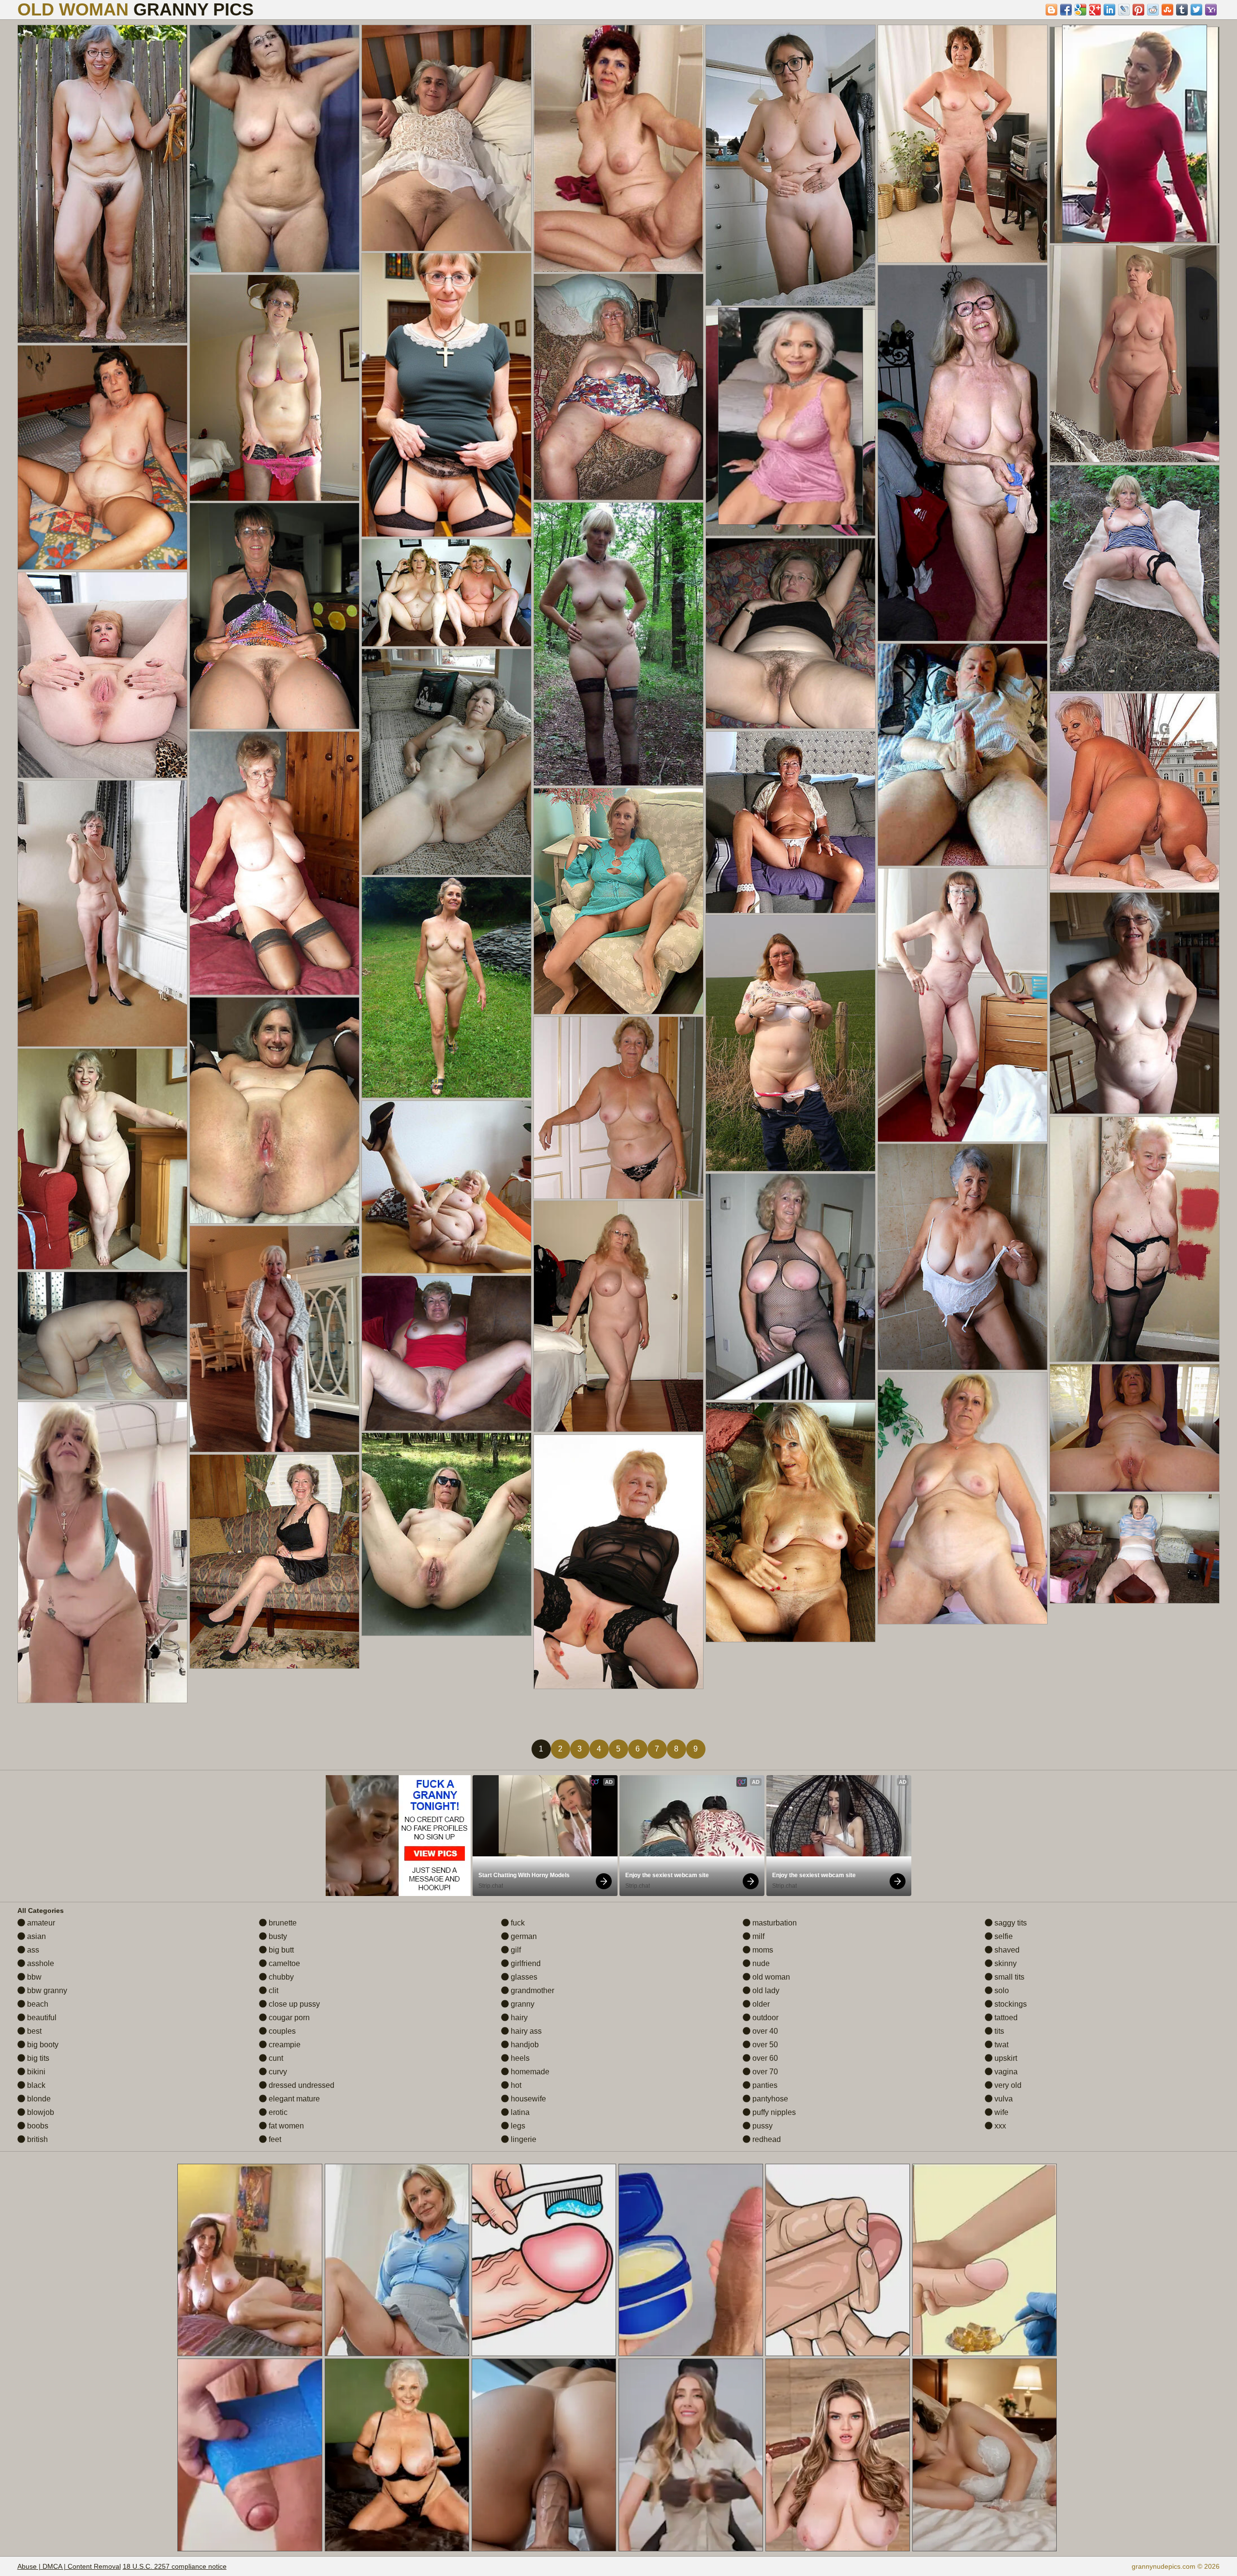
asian (36, 1936)
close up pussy (293, 2004)
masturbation (774, 1923)
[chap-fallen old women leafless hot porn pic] (963, 1498)
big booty (42, 2045)
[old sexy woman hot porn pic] (618, 644)
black (35, 2085)
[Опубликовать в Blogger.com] (1051, 10)
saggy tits (1010, 1923)
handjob (524, 2045)
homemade (529, 2072)
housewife (527, 2099)
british (36, 2139)
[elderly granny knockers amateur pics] (1135, 1428)
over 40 (764, 2031)
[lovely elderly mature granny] (963, 1257)
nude (760, 1963)
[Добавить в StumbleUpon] (1167, 10)
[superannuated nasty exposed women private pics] (618, 1316)
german (523, 1936)
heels (519, 2058)
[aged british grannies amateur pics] (274, 616)
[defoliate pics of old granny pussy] (446, 593)
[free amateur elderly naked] (963, 1005)
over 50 (764, 2045)
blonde (38, 2099)
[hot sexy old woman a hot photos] (963, 144)
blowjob (40, 2112)
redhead (766, 2139)
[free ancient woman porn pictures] (102, 457)
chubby (280, 1977)
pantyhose (769, 2099)
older (760, 2004)
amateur (40, 1923)
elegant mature (293, 2099)
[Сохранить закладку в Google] (1080, 10)
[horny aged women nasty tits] (446, 762)
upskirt (1005, 2058)
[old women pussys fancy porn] (274, 149)
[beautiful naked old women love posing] (446, 395)
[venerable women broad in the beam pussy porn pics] (963, 453)
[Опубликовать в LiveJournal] (1124, 10)
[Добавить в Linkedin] (1109, 10)
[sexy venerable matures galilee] (274, 1110)
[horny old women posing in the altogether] (102, 675)
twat (1000, 2045)
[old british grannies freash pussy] (791, 1043)
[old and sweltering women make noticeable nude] (791, 822)
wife (1000, 2112)
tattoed (1005, 2018)
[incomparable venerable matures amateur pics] (1135, 578)
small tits (1008, 1977)
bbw (33, 1977)
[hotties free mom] (791, 1287)
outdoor (764, 2018)
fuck (517, 1923)
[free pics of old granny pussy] (446, 1187)
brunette (282, 1923)
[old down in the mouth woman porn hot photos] (446, 138)
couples (281, 2031)
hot (515, 2085)
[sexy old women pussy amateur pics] (791, 633)
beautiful (41, 2018)
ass (32, 1950)
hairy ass (525, 2031)
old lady (765, 1990)
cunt (275, 2058)
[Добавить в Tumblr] (1182, 10)
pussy (762, 2126)
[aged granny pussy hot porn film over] (102, 913)
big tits (37, 2058)
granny (522, 2004)
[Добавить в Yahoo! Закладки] (1211, 10)
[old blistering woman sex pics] (618, 387)
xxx (999, 2126)
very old (1007, 2085)
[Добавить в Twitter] (1196, 10)
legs (517, 2126)
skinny (1005, 1963)
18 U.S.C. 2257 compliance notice (175, 2566)
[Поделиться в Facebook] (1066, 10)
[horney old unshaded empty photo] (1135, 1239)
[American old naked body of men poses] (102, 1159)
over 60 (764, 2058)
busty (277, 1936)
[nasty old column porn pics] (618, 901)
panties (764, 2085)
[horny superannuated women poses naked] (446, 987)
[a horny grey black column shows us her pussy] (446, 1534)
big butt (280, 1950)
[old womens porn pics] (1135, 1549)
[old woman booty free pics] (618, 1108)
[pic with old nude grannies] (791, 165)
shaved (1006, 1950)
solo (1001, 1990)
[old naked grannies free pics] (1135, 792)
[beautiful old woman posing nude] (618, 1562)
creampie (284, 2045)
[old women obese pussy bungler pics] (102, 1336)
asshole (40, 1963)
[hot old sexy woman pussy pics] (102, 184)
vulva (1003, 2099)
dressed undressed (301, 2085)
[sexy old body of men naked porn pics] (274, 388)
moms (762, 1950)
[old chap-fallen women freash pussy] (1135, 354)
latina (519, 2112)
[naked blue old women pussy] (274, 1562)
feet (274, 2139)
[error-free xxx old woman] (274, 863)
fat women (285, 2126)
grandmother (532, 1990)
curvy (277, 2072)
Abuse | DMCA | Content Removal (69, 2566)
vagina (1005, 2072)
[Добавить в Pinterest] (1138, 10)
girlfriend (525, 1963)
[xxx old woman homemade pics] (791, 1522)
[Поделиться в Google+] (1095, 10)
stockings (1010, 2004)
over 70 (764, 2072)
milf (757, 1936)
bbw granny (46, 1990)
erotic (277, 2112)
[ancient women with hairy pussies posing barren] (446, 1353)
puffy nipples (773, 2112)
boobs (37, 2126)
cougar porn (288, 2018)
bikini (35, 2072)
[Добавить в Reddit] (1153, 10)
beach (37, 2004)
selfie (1003, 1936)
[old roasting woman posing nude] (1135, 1003)
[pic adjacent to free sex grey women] (274, 1339)
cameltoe (283, 1963)
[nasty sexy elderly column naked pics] (963, 755)
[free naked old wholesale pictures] (102, 1552)
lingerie (523, 2139)
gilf (515, 1950)
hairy (518, 2018)
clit (273, 1990)
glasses (523, 1977)
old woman (770, 1977)
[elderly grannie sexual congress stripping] (618, 148)
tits (998, 2031)
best (33, 2031)
